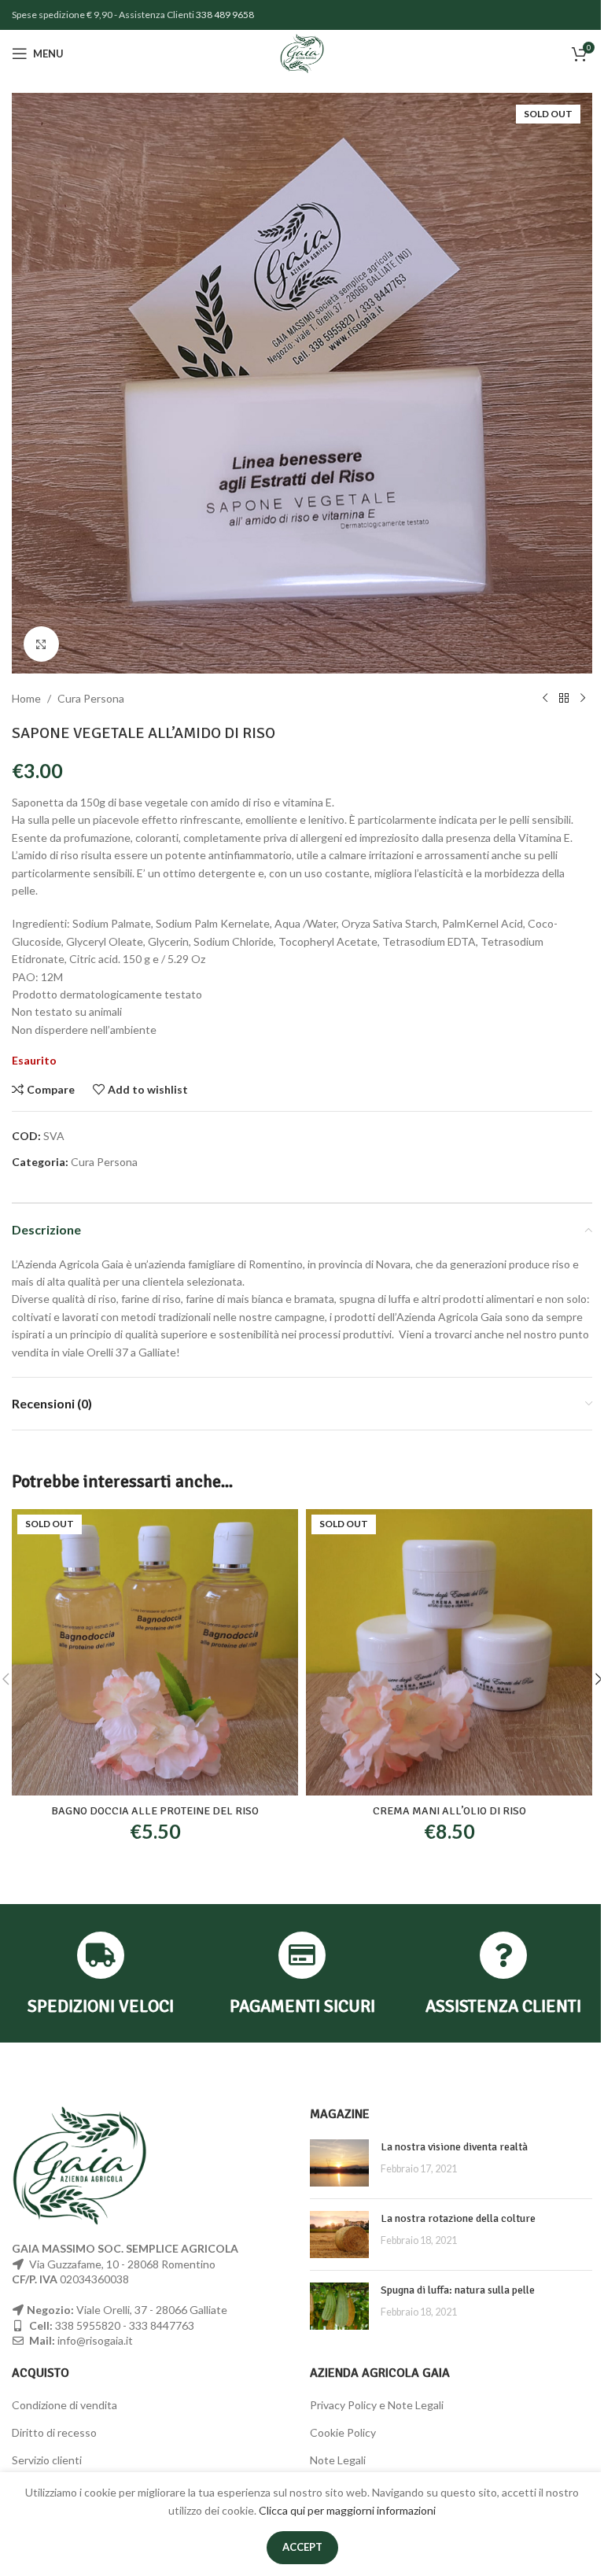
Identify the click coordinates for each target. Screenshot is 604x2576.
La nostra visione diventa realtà (454, 2147)
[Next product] (583, 699)
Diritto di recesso (54, 2432)
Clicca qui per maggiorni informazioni (347, 2510)
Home (26, 698)
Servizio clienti (47, 2460)
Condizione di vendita (64, 2405)
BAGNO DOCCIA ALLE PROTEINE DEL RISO (155, 1811)
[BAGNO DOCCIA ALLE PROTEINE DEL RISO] (155, 1652)
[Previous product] (545, 699)
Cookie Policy (343, 2432)
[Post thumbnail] (339, 2163)
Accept (302, 2547)
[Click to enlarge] (41, 644)
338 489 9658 (225, 15)
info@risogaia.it (95, 2340)
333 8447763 (162, 2325)
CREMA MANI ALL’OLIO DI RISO (449, 1811)
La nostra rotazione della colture (458, 2218)
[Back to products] (564, 699)
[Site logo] (302, 52)
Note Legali (338, 2460)
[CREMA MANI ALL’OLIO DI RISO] (449, 1652)
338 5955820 (88, 2325)
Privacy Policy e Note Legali (377, 2405)
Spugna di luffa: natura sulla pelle (458, 2290)
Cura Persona (91, 698)
